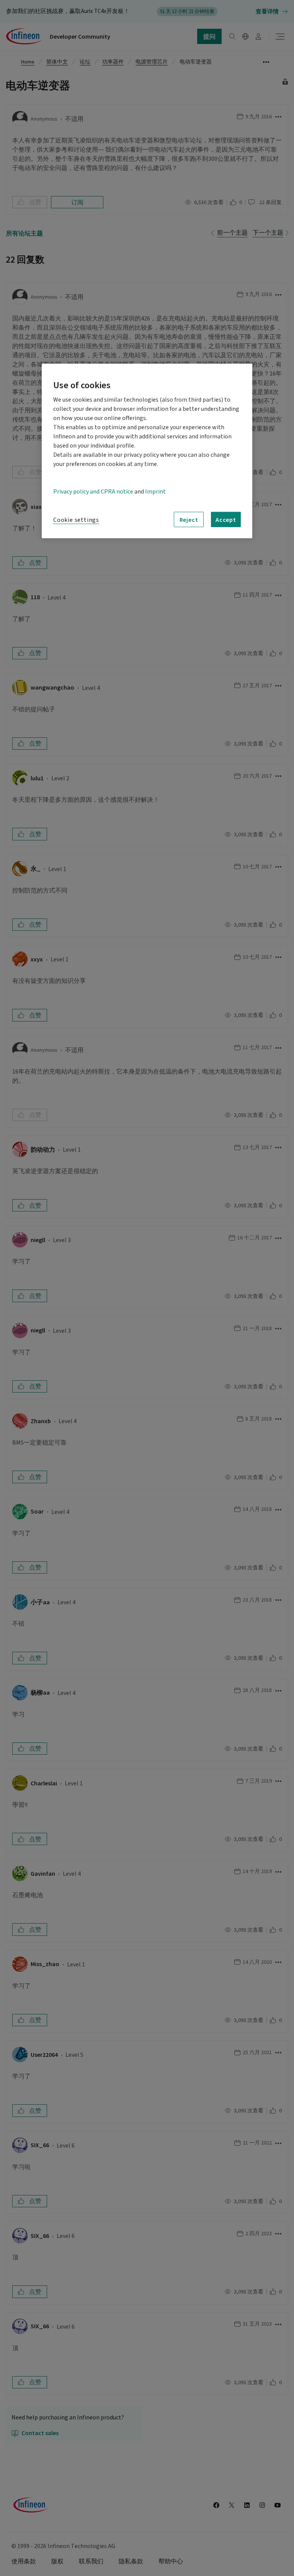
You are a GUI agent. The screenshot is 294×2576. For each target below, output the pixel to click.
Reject (189, 520)
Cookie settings (76, 520)
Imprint (155, 492)
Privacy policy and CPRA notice (93, 492)
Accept (226, 520)
